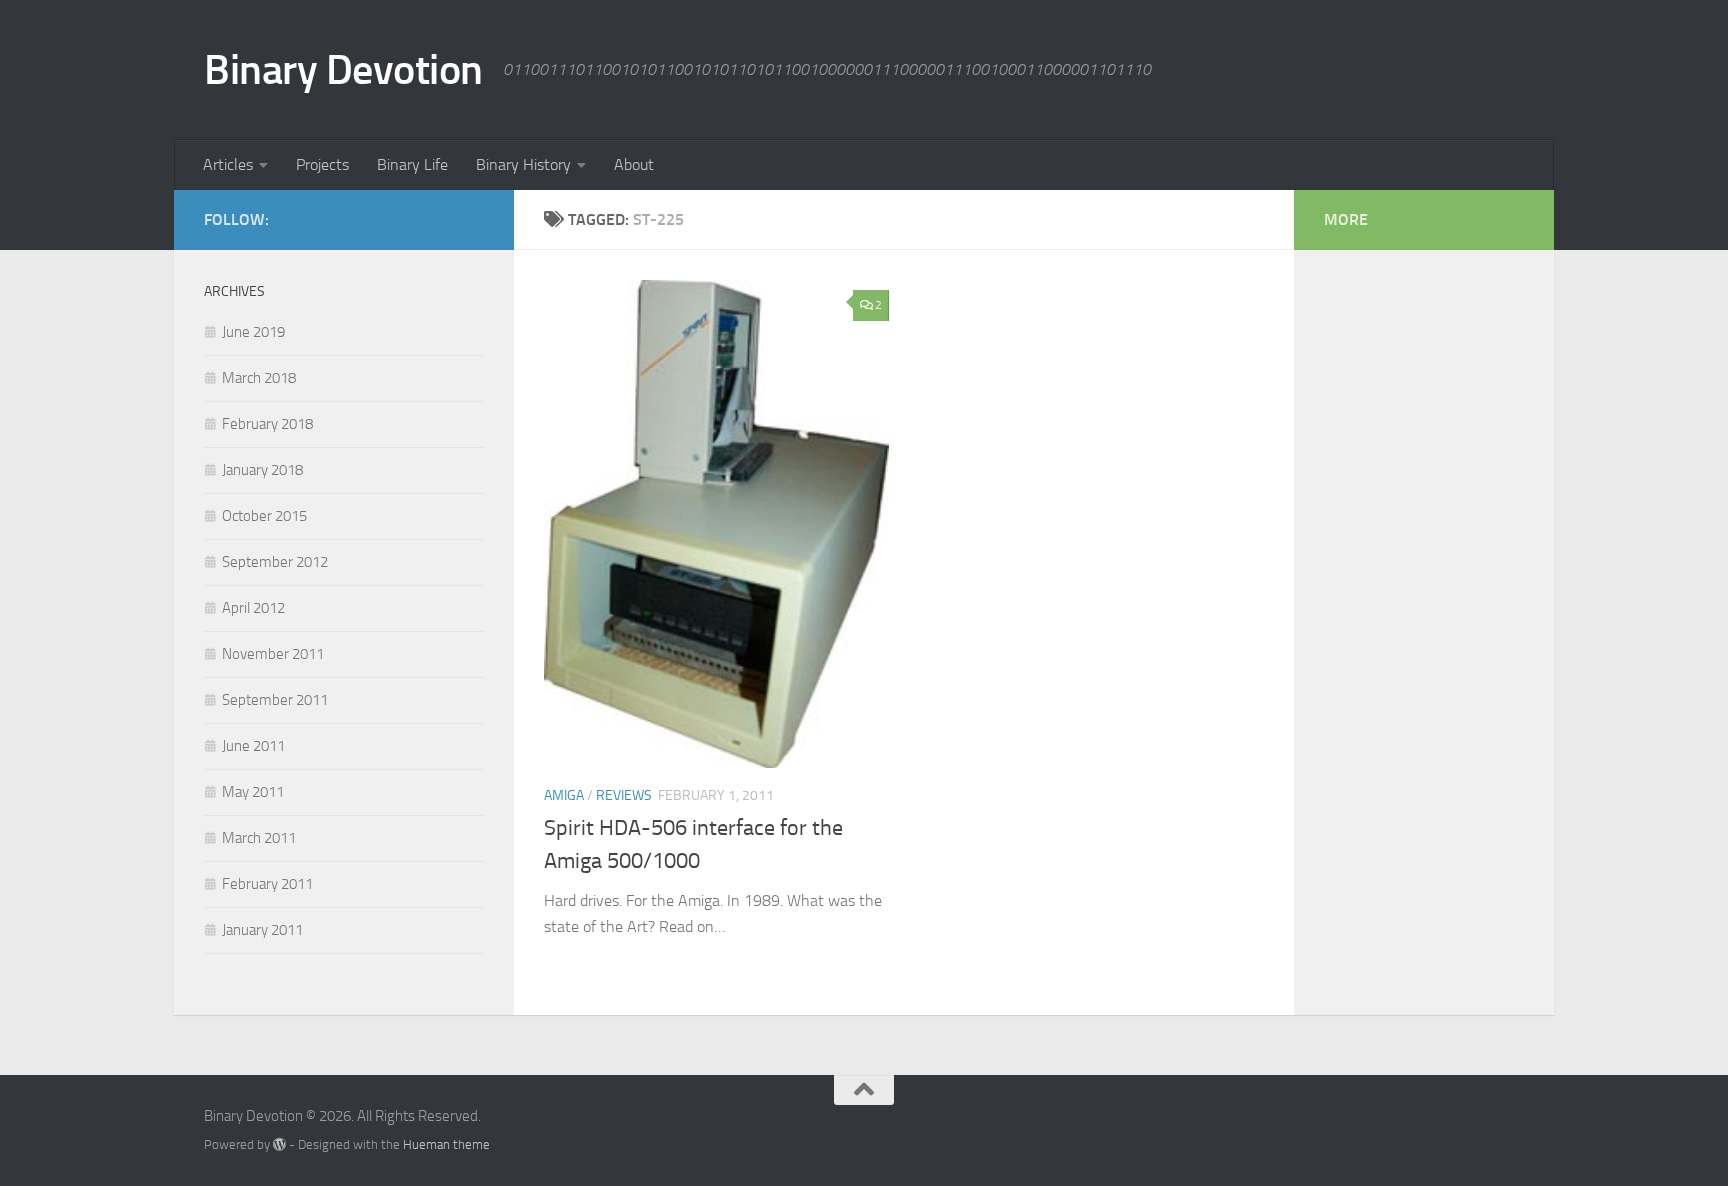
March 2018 (259, 378)
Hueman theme (446, 1144)
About (634, 164)
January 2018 (262, 470)
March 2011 (259, 838)
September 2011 (275, 700)
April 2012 (253, 608)
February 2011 (267, 884)
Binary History (523, 164)
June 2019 (253, 332)
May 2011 (253, 792)
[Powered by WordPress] (279, 1144)
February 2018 (267, 424)
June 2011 (253, 746)
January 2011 (262, 930)
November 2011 (273, 654)
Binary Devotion (343, 70)
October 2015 (264, 516)
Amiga (564, 795)
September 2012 (275, 562)
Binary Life (412, 164)
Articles (228, 164)
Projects (322, 164)
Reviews (624, 795)
